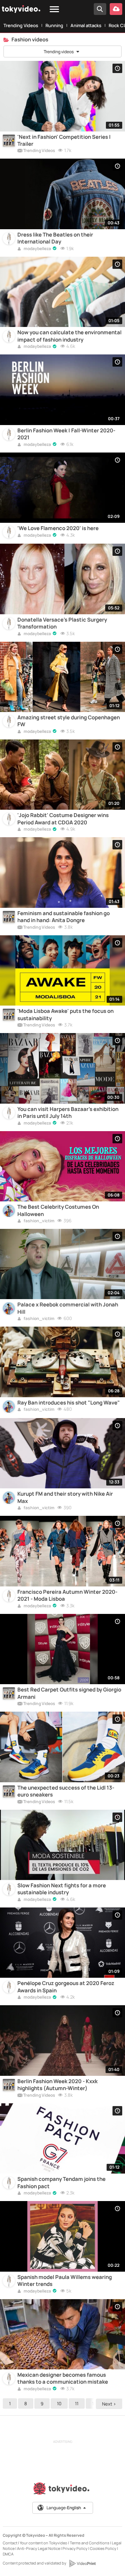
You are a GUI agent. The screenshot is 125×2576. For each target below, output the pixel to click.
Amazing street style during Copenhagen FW (69, 721)
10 (59, 2403)
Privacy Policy (75, 2548)
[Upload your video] (116, 9)
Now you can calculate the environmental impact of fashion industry (69, 336)
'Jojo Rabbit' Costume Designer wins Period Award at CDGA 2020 (63, 819)
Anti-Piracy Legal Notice (39, 2548)
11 (77, 2403)
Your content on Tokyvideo (44, 2543)
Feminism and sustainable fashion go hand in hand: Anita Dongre (64, 917)
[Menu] (54, 10)
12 (94, 2403)
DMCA (8, 2554)
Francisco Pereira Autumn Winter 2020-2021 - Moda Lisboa (67, 1595)
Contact (10, 2543)
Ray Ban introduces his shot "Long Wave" (69, 1403)
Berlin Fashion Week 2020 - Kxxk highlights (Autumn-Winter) (57, 2085)
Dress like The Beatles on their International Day (55, 238)
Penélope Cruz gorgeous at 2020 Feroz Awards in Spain (66, 1987)
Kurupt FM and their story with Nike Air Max (65, 1497)
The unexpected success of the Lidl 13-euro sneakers (66, 1791)
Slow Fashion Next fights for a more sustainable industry (62, 1889)
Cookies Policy (103, 2548)
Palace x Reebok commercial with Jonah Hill (68, 1308)
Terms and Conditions (90, 2543)
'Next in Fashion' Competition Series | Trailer (64, 141)
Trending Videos (21, 25)
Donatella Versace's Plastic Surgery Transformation (62, 623)
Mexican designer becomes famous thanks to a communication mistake (63, 2378)
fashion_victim (39, 1221)
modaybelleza (37, 249)
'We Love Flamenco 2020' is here (58, 528)
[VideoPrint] (82, 2563)
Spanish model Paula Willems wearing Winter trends (65, 2281)
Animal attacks (86, 25)
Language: (64, 2508)
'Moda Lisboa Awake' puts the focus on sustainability (65, 1015)
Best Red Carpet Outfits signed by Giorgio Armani (69, 1693)
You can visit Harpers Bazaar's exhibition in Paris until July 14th (68, 1113)
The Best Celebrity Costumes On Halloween (58, 1210)
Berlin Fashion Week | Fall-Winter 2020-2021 (66, 434)
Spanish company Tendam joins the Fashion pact (61, 2183)
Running (54, 25)
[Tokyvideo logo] (62, 2490)
